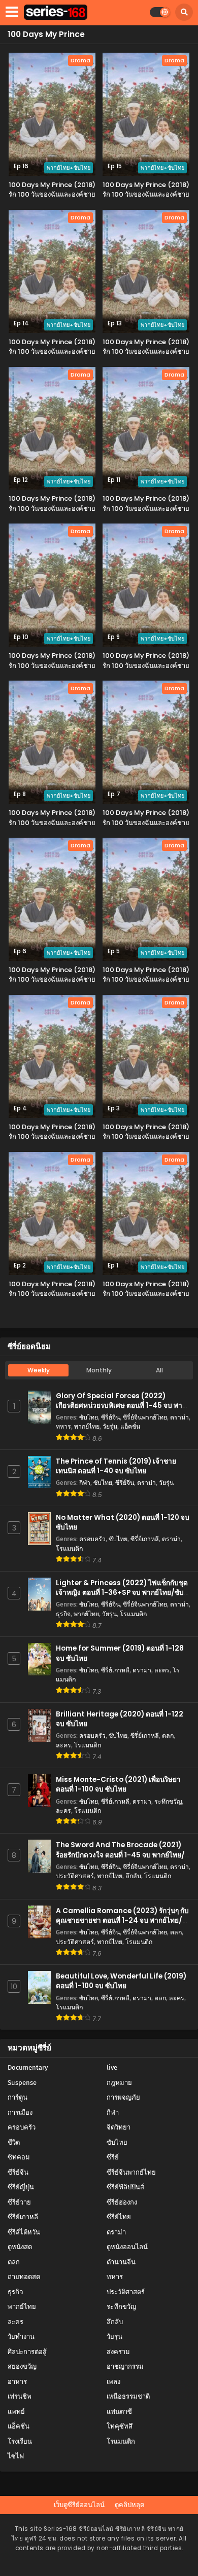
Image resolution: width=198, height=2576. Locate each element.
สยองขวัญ (22, 2366)
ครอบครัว (92, 1539)
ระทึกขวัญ (168, 1801)
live (112, 2067)
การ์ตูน (18, 2097)
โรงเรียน (20, 2441)
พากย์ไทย (87, 1426)
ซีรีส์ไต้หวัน (24, 2232)
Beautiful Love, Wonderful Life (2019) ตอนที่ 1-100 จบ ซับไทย (121, 1981)
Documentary (28, 2067)
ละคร (162, 1670)
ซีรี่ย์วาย (19, 2202)
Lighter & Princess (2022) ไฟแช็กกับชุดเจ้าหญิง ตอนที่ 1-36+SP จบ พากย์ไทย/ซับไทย (122, 1593)
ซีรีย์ (113, 2157)
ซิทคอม (19, 2157)
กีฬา (85, 1483)
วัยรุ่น (110, 1426)
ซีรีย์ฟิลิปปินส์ (125, 2187)
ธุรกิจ (63, 1614)
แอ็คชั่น (130, 1426)
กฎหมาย (119, 2083)
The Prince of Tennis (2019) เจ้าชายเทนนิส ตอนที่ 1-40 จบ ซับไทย (116, 1466)
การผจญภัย (123, 2097)
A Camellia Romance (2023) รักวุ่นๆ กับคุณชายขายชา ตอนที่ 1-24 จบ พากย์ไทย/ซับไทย (122, 1920)
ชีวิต (14, 2142)
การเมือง (20, 2113)
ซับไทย (89, 1417)
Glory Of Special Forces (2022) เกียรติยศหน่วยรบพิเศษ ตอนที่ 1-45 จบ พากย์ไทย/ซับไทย (123, 1406)
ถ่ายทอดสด (24, 2277)
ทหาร (63, 1426)
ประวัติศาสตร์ (75, 1876)
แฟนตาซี (119, 2412)
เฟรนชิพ (20, 2396)
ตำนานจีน (121, 2262)
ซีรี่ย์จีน (110, 1417)
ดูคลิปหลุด (129, 2505)
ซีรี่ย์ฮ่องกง (122, 2202)
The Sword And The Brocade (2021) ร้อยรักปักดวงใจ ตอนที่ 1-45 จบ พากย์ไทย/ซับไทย (120, 1855)
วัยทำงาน (21, 2337)
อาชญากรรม (125, 2366)
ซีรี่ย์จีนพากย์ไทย (145, 1417)
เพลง (113, 2382)
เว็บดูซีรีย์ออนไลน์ (79, 2505)
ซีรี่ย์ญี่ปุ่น (21, 2187)
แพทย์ (16, 2412)
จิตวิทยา (119, 2127)
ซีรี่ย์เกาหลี (145, 1539)
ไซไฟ (16, 2456)
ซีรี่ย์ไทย (119, 2217)
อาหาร (17, 2382)
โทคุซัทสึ (120, 2426)
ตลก (168, 1735)
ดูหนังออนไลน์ (127, 2247)
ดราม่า (179, 1417)
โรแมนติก (69, 1548)
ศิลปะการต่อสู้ (27, 2352)
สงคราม (118, 2352)
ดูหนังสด (20, 2247)
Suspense (22, 2083)
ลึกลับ (133, 1876)
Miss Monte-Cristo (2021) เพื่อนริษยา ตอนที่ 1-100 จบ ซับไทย (118, 1784)
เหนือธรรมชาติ (128, 2396)
